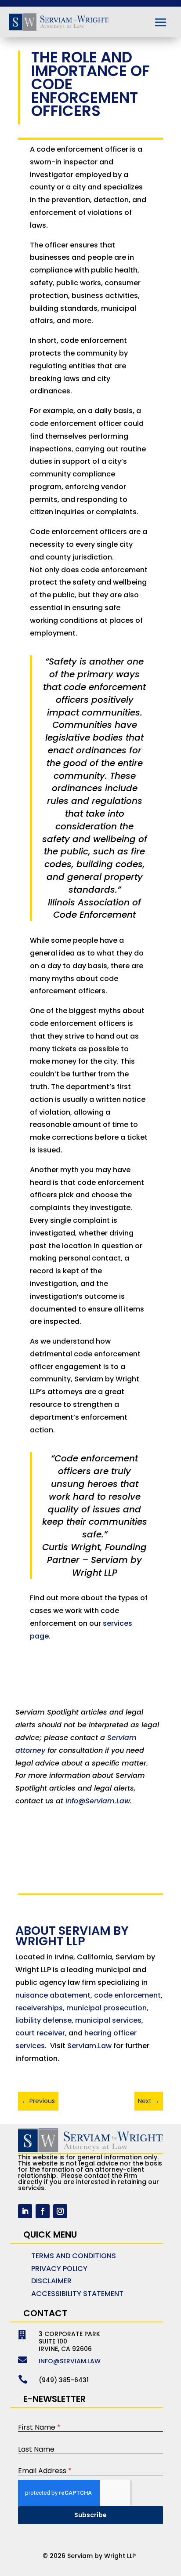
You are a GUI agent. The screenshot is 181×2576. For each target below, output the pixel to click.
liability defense (43, 2020)
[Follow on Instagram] (60, 2211)
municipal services (108, 2020)
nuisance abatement (53, 1995)
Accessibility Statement (77, 2294)
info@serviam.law (70, 2361)
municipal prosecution (107, 2008)
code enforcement (127, 1995)
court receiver (40, 2033)
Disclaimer (51, 2281)
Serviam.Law (89, 2046)
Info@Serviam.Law (98, 1801)
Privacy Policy (59, 2269)
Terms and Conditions (74, 2256)
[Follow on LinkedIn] (25, 2211)
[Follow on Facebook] (43, 2211)
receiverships (39, 2008)
